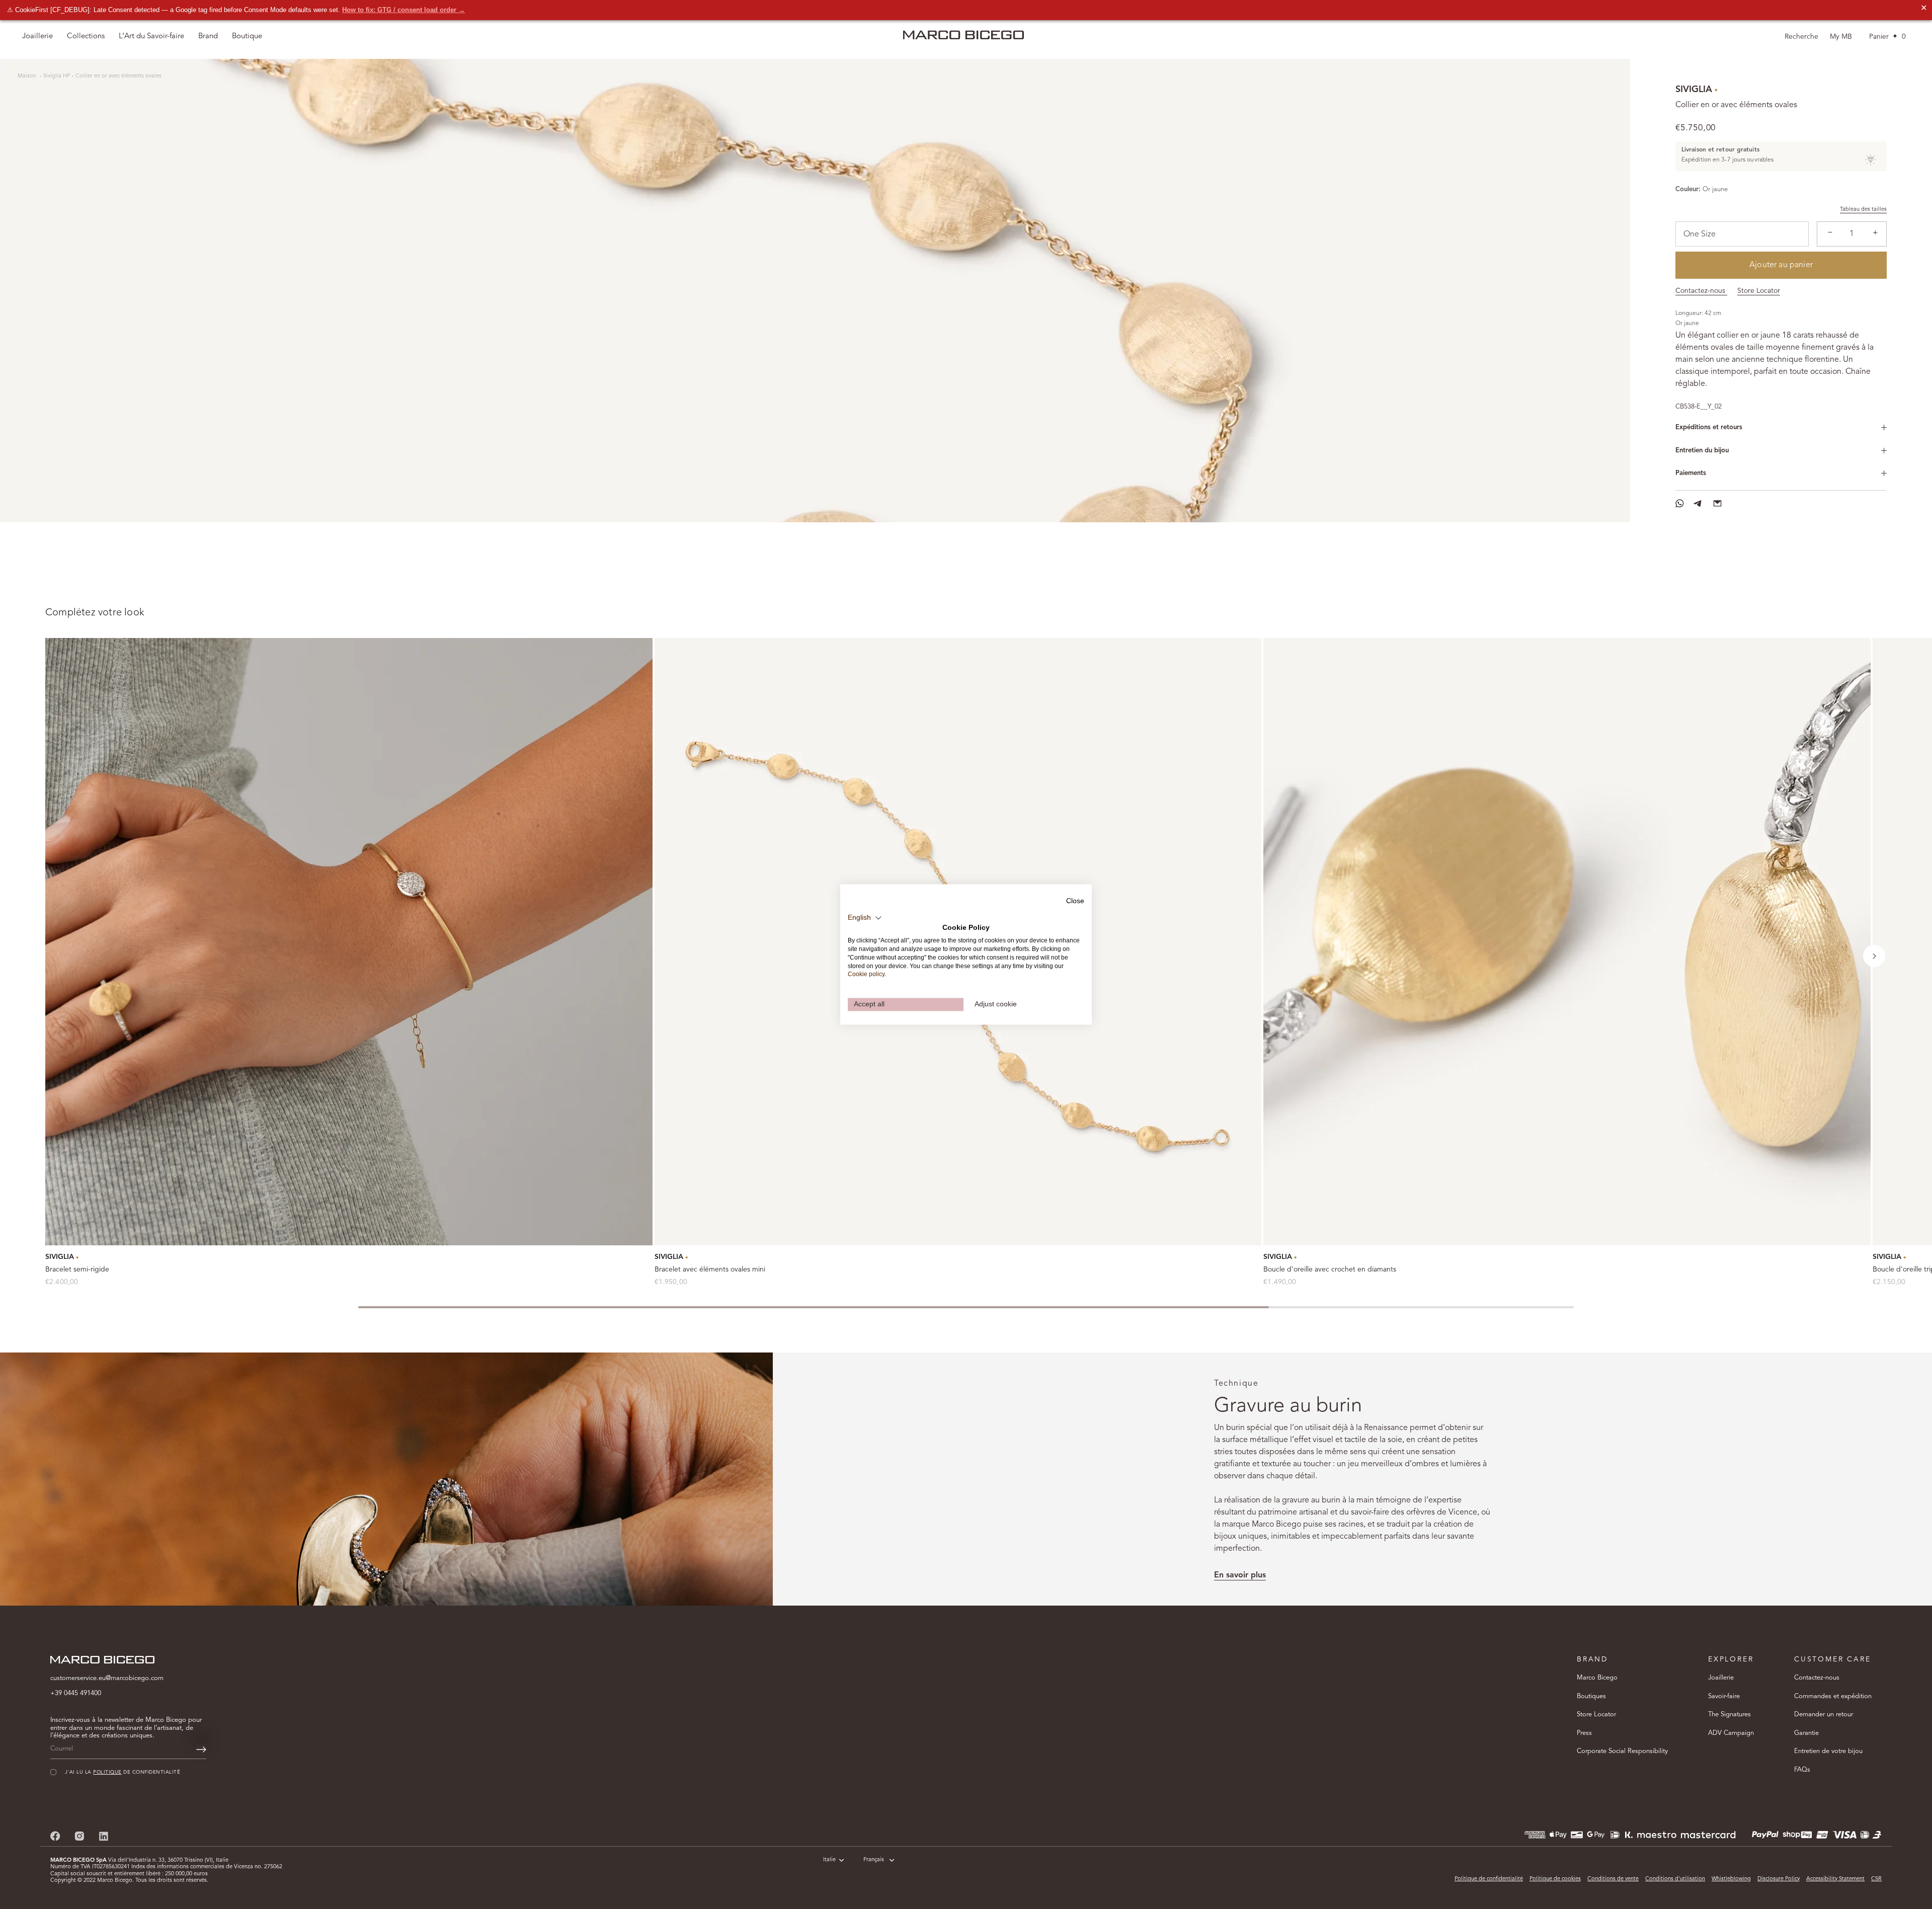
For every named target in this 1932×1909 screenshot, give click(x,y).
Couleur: (1688, 189)
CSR (1876, 1879)
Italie (829, 1860)
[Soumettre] (201, 1749)
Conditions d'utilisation (1675, 1879)
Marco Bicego (1597, 1678)
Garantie (1806, 1733)
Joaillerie (1721, 1678)
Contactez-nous (1701, 291)
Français (874, 1860)
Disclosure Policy (1779, 1879)
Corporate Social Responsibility (1622, 1751)
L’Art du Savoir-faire (151, 36)
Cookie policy (866, 975)
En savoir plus (1240, 1575)
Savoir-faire (1724, 1696)
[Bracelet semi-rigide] (349, 942)
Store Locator (1759, 291)
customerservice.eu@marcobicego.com (107, 1678)
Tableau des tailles (1863, 210)
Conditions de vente (1613, 1879)
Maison (28, 76)
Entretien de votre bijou (1828, 1751)
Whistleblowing (1731, 1879)
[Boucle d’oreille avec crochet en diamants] (1567, 942)
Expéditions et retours (1709, 427)
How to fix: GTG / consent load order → (404, 10)
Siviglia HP (57, 76)
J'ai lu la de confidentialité (123, 1772)
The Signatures (1729, 1715)
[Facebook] (55, 1836)
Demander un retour (1824, 1715)
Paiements (1691, 473)
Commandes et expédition (1833, 1696)
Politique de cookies (1555, 1879)
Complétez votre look (95, 613)
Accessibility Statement (1835, 1879)
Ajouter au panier (1781, 265)
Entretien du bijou (1702, 451)
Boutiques (1591, 1696)
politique (107, 1772)
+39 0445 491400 (76, 1693)
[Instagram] (79, 1836)
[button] (1874, 956)
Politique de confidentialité (1489, 1879)
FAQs (1802, 1770)
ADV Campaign (1731, 1733)
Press (1584, 1733)
